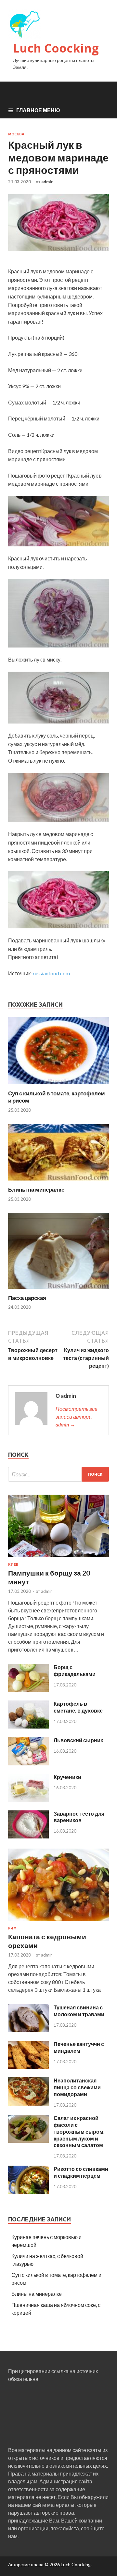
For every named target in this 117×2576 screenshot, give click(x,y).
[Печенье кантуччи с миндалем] (28, 2067)
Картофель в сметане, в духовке (78, 1707)
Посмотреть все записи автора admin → (77, 1417)
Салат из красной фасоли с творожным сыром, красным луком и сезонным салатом (79, 2131)
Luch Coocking (56, 48)
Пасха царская (27, 1298)
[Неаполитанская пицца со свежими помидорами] (28, 2103)
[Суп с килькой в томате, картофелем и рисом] (58, 1086)
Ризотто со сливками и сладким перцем (81, 2172)
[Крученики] (28, 1800)
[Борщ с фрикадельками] (28, 1690)
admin (47, 182)
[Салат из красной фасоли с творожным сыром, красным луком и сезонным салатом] (28, 2141)
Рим (12, 1928)
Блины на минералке (36, 1189)
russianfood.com (51, 973)
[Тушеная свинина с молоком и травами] (28, 2030)
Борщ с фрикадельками (75, 1670)
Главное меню (38, 110)
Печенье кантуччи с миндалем (79, 2047)
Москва (16, 134)
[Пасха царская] (58, 1290)
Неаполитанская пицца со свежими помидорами (77, 2087)
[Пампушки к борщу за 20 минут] (58, 1558)
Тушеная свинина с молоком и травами (79, 2011)
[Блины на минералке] (58, 1182)
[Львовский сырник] (28, 1763)
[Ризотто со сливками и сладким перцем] (28, 2192)
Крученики (67, 1777)
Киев (13, 1564)
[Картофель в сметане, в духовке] (28, 1726)
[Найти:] (58, 1474)
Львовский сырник (78, 1740)
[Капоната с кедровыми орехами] (58, 1922)
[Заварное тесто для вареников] (28, 1836)
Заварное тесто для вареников (79, 1817)
